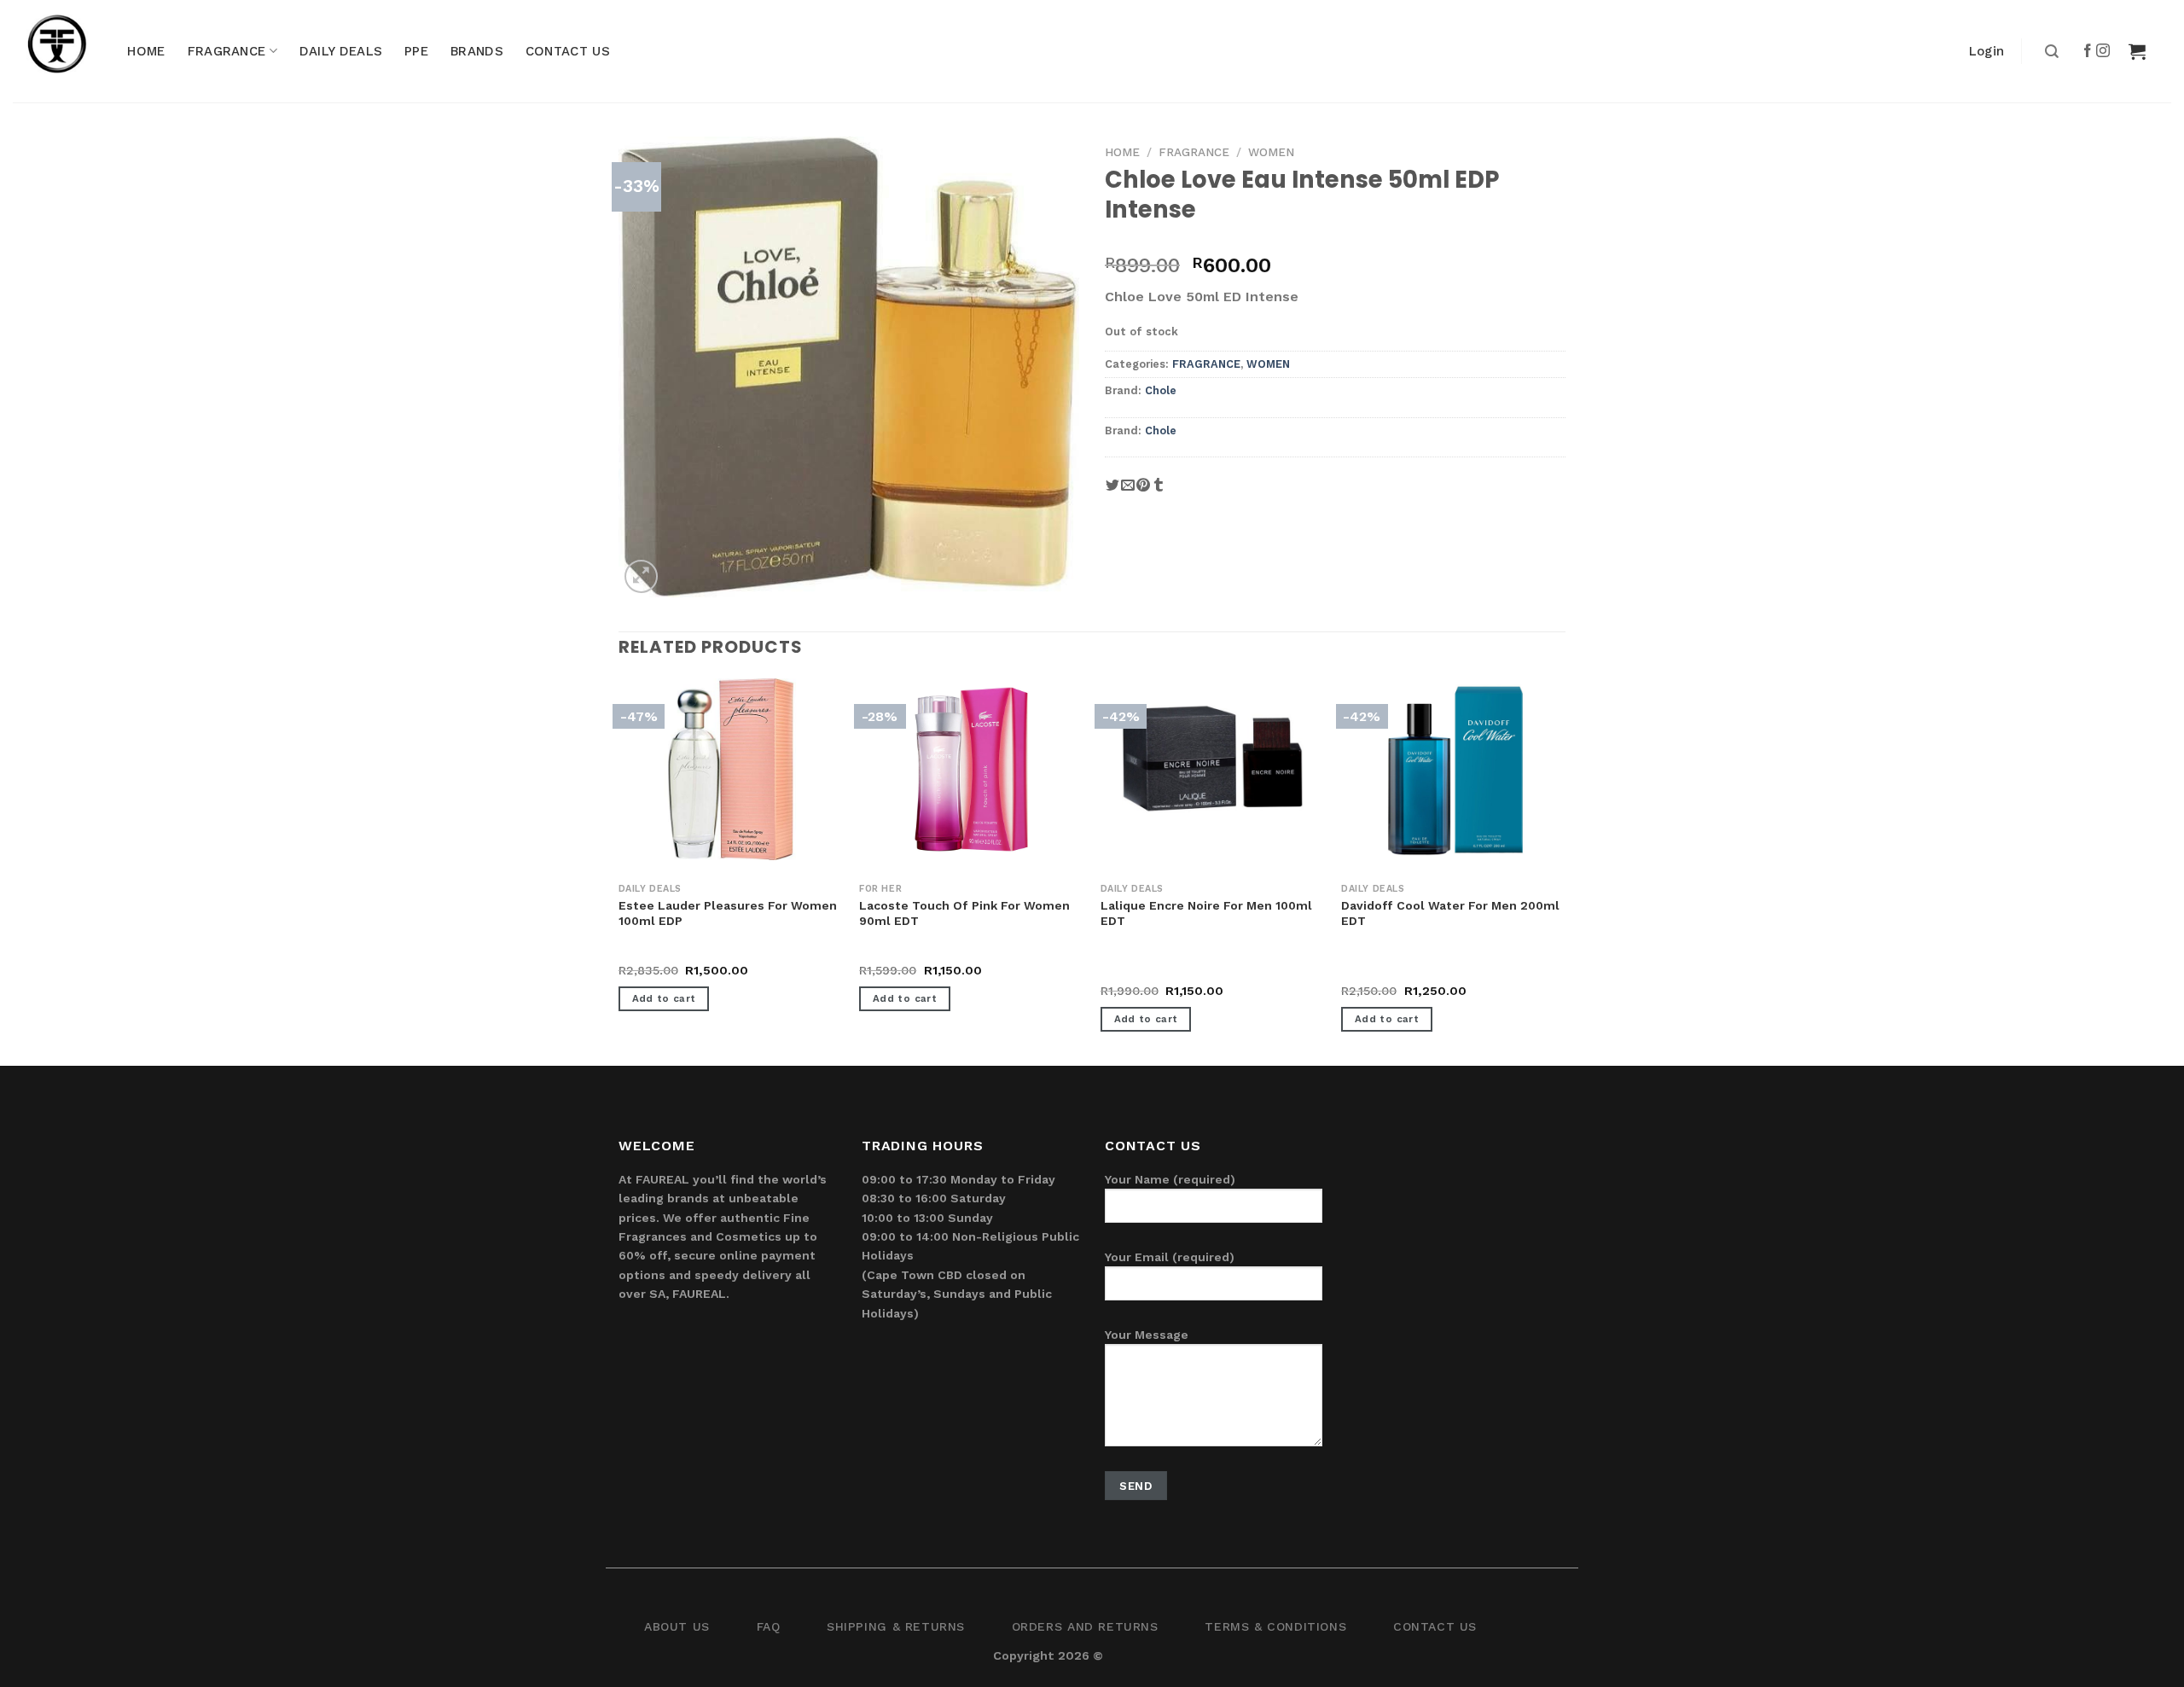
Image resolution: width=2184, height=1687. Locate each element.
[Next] (1565, 870)
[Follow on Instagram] (2104, 51)
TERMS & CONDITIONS (1275, 1626)
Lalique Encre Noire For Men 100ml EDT (1206, 913)
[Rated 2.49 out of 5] (1376, 972)
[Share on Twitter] (1112, 491)
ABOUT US (677, 1626)
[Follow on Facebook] (2088, 51)
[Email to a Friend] (1128, 491)
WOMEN (1271, 152)
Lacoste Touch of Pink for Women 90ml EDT (964, 913)
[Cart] (2137, 51)
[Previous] (619, 870)
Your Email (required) (1170, 1257)
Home (1122, 152)
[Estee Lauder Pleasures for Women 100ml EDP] (731, 769)
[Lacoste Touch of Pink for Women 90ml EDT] (971, 769)
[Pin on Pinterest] (1143, 491)
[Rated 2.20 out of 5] (1135, 972)
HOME (146, 51)
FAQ (769, 1626)
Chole (1161, 390)
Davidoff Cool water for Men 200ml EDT (1450, 913)
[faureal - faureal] (68, 51)
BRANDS (477, 51)
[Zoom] (641, 576)
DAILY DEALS (341, 51)
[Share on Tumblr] (1159, 491)
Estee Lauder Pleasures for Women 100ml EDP (728, 913)
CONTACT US (568, 51)
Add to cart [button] (664, 998)
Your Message (1147, 1335)
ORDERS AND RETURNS (1085, 1626)
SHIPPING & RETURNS (896, 1626)
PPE (416, 51)
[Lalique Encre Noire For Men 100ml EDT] (1213, 755)
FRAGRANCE (227, 51)
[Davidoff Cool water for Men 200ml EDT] (1453, 769)
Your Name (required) (1170, 1179)
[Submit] (2050, 52)
